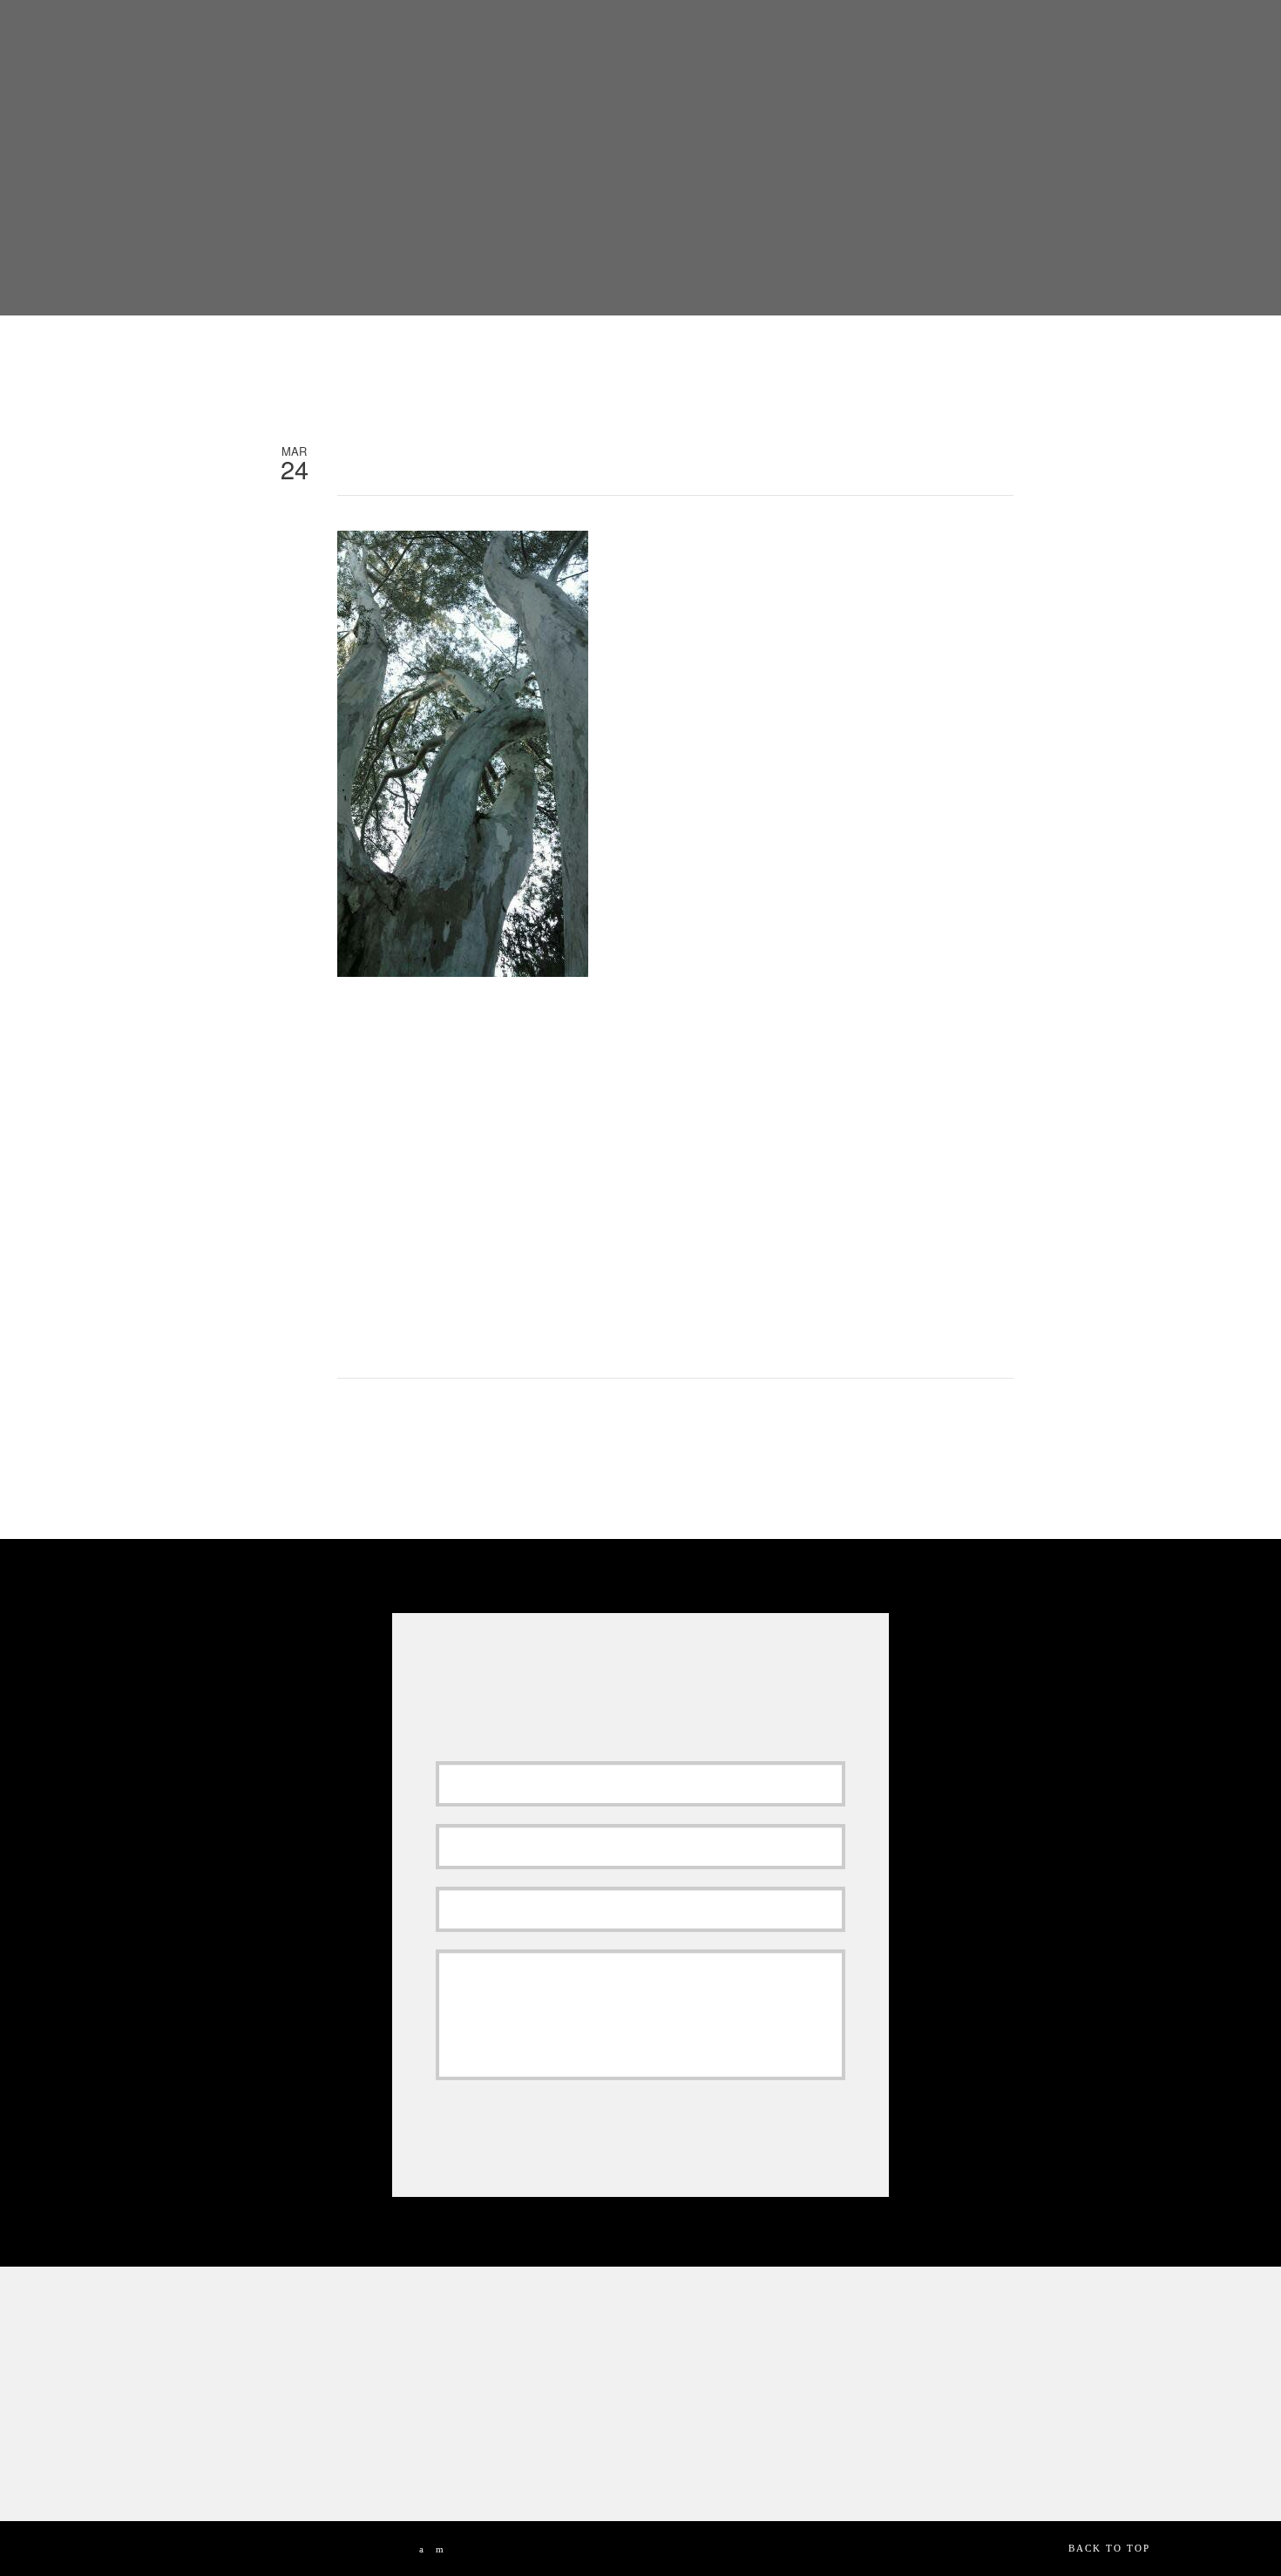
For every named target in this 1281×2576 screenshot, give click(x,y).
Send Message (515, 2121)
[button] (1188, 38)
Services (667, 40)
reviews (586, 40)
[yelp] (441, 2549)
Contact (1074, 40)
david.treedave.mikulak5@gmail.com (502, 2463)
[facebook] (422, 2549)
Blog (1005, 40)
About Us (503, 40)
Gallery (749, 40)
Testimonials (848, 40)
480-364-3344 (505, 2433)
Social (941, 40)
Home (430, 40)
